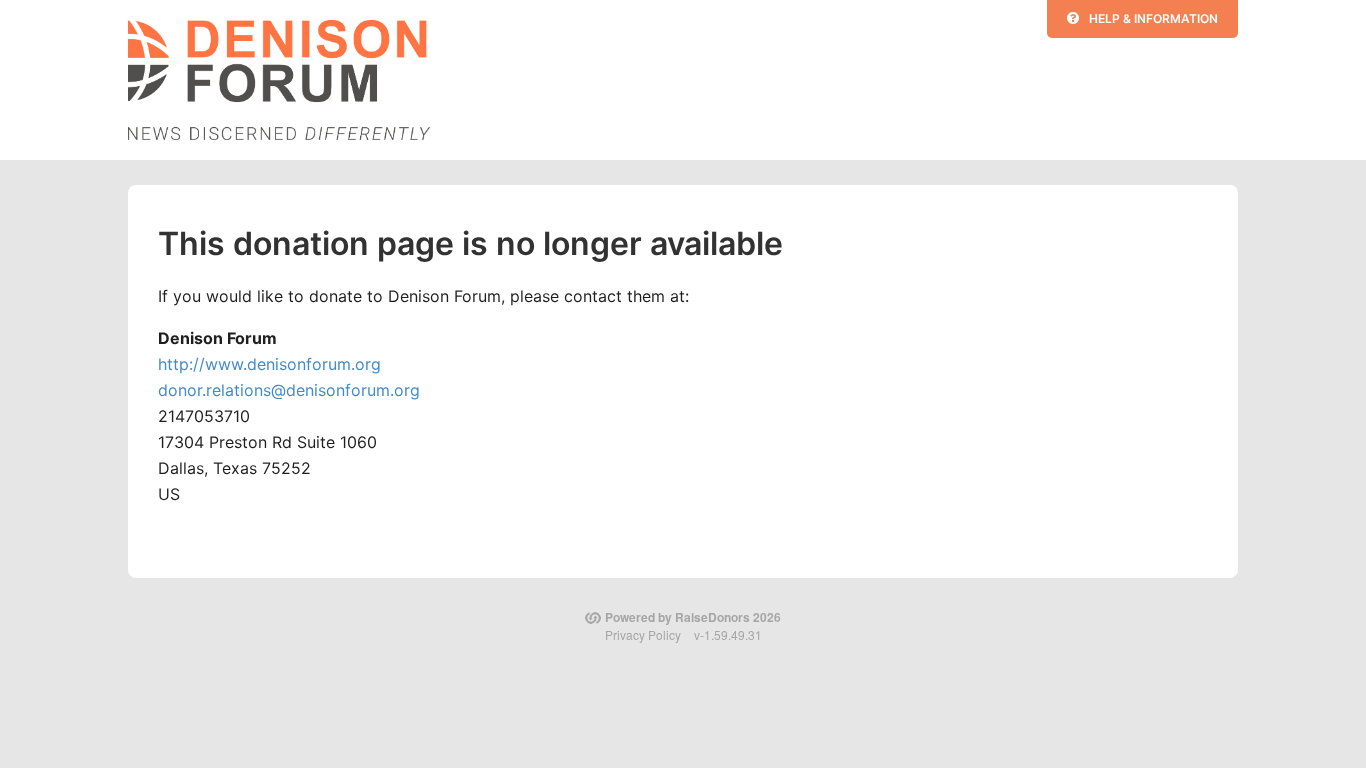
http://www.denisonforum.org (269, 364)
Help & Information (1153, 18)
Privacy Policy (643, 634)
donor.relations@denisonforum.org (289, 390)
